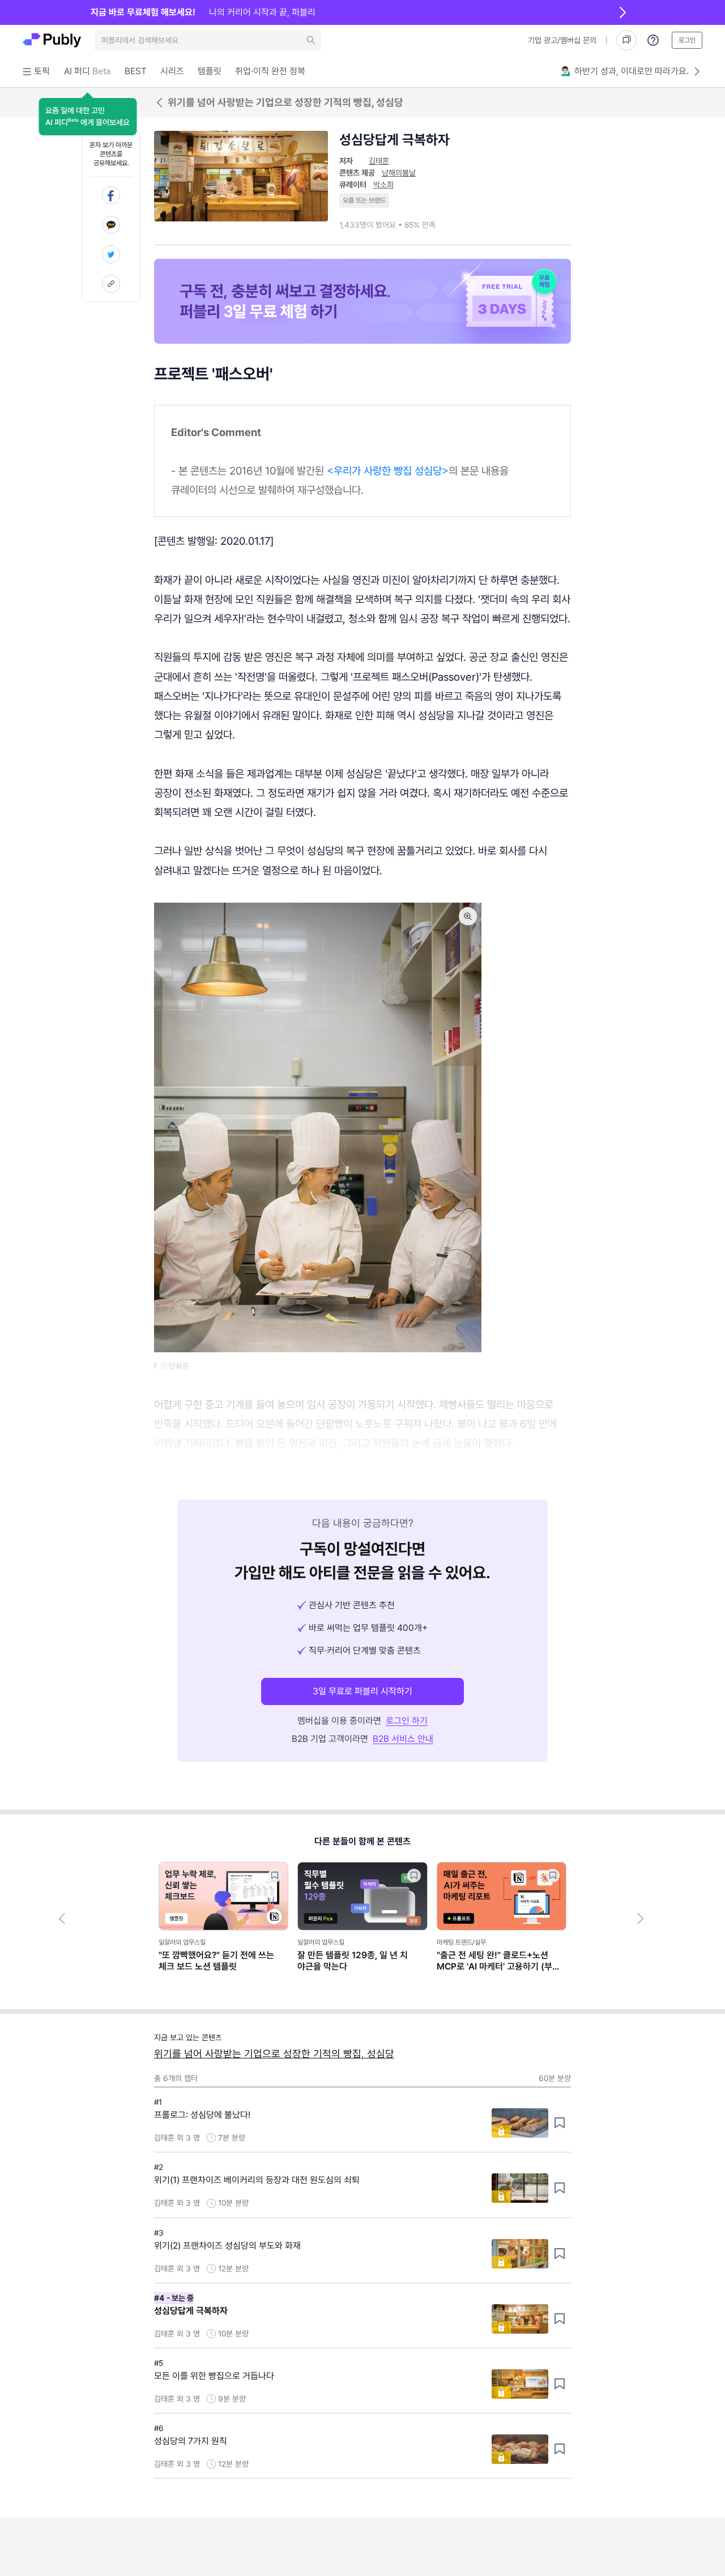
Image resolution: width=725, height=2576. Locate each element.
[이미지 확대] (468, 916)
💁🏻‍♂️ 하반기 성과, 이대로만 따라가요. (625, 71)
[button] (88, 117)
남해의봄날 (399, 173)
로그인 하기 (407, 1721)
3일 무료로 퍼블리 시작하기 (362, 1691)
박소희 (383, 185)
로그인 (687, 40)
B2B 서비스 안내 (403, 1739)
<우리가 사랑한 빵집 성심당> (388, 471)
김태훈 (379, 161)
